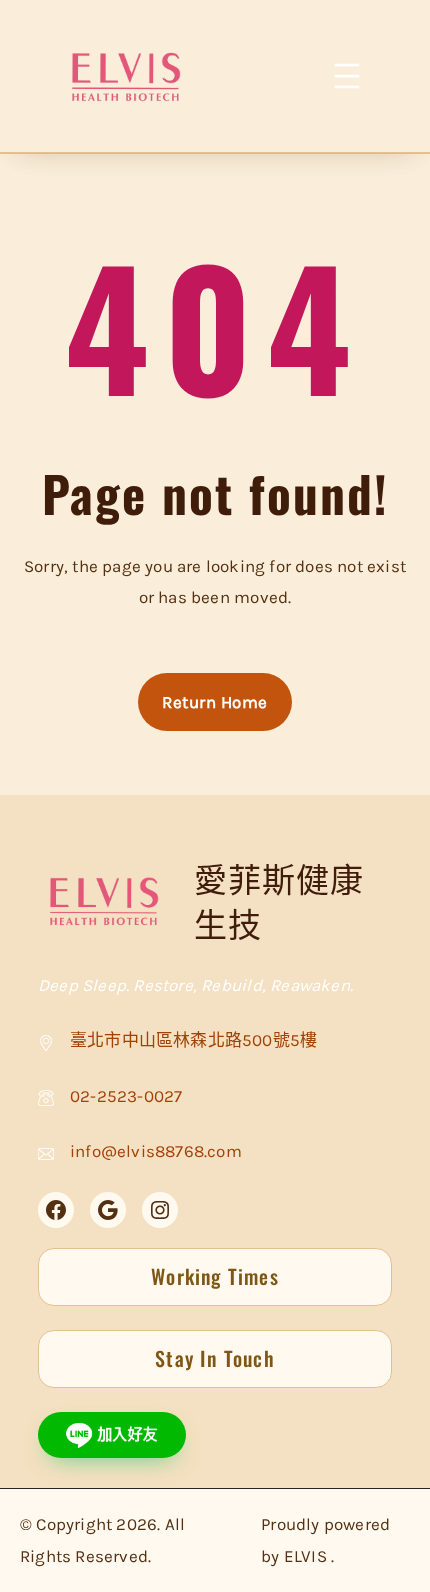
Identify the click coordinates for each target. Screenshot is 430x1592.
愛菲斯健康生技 (279, 900)
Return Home (215, 702)
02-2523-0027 (126, 1096)
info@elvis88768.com (156, 1151)
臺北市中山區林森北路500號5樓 (193, 1040)
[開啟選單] (348, 76)
